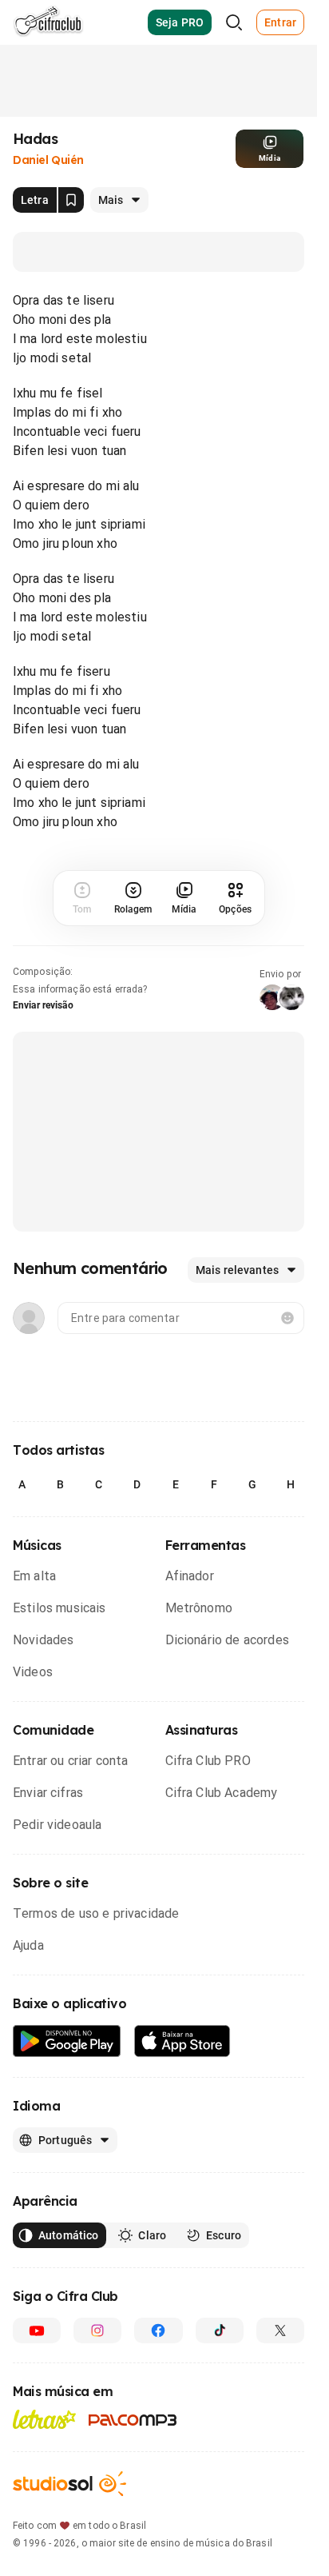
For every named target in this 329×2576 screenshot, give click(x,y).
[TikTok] (220, 2330)
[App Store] (182, 2041)
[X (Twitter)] (280, 2330)
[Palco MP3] (133, 2420)
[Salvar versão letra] (71, 200)
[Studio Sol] (69, 2484)
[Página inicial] (48, 22)
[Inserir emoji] (287, 1318)
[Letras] (44, 2419)
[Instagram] (97, 2330)
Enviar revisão (43, 1005)
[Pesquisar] (234, 22)
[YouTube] (37, 2330)
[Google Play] (67, 2041)
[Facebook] (158, 2330)
